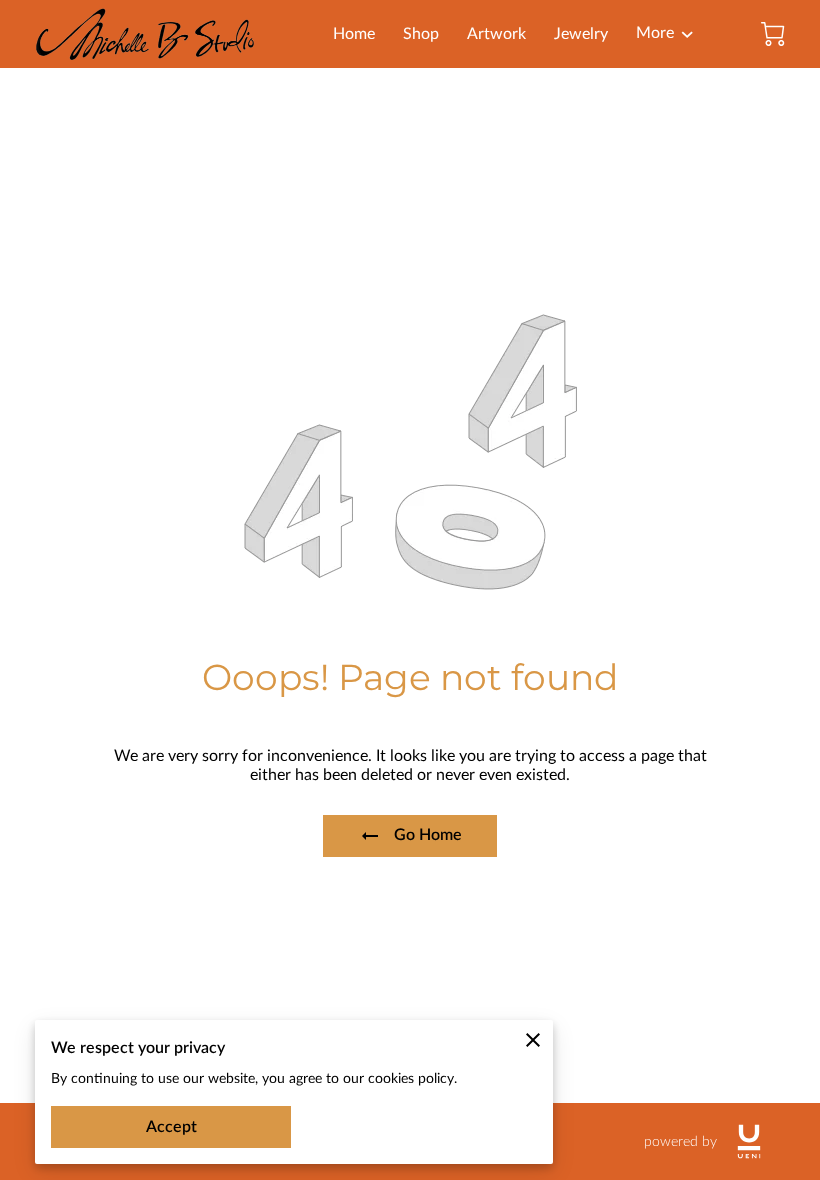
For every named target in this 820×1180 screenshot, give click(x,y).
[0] (773, 34)
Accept (171, 1127)
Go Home (428, 835)
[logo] (749, 1141)
